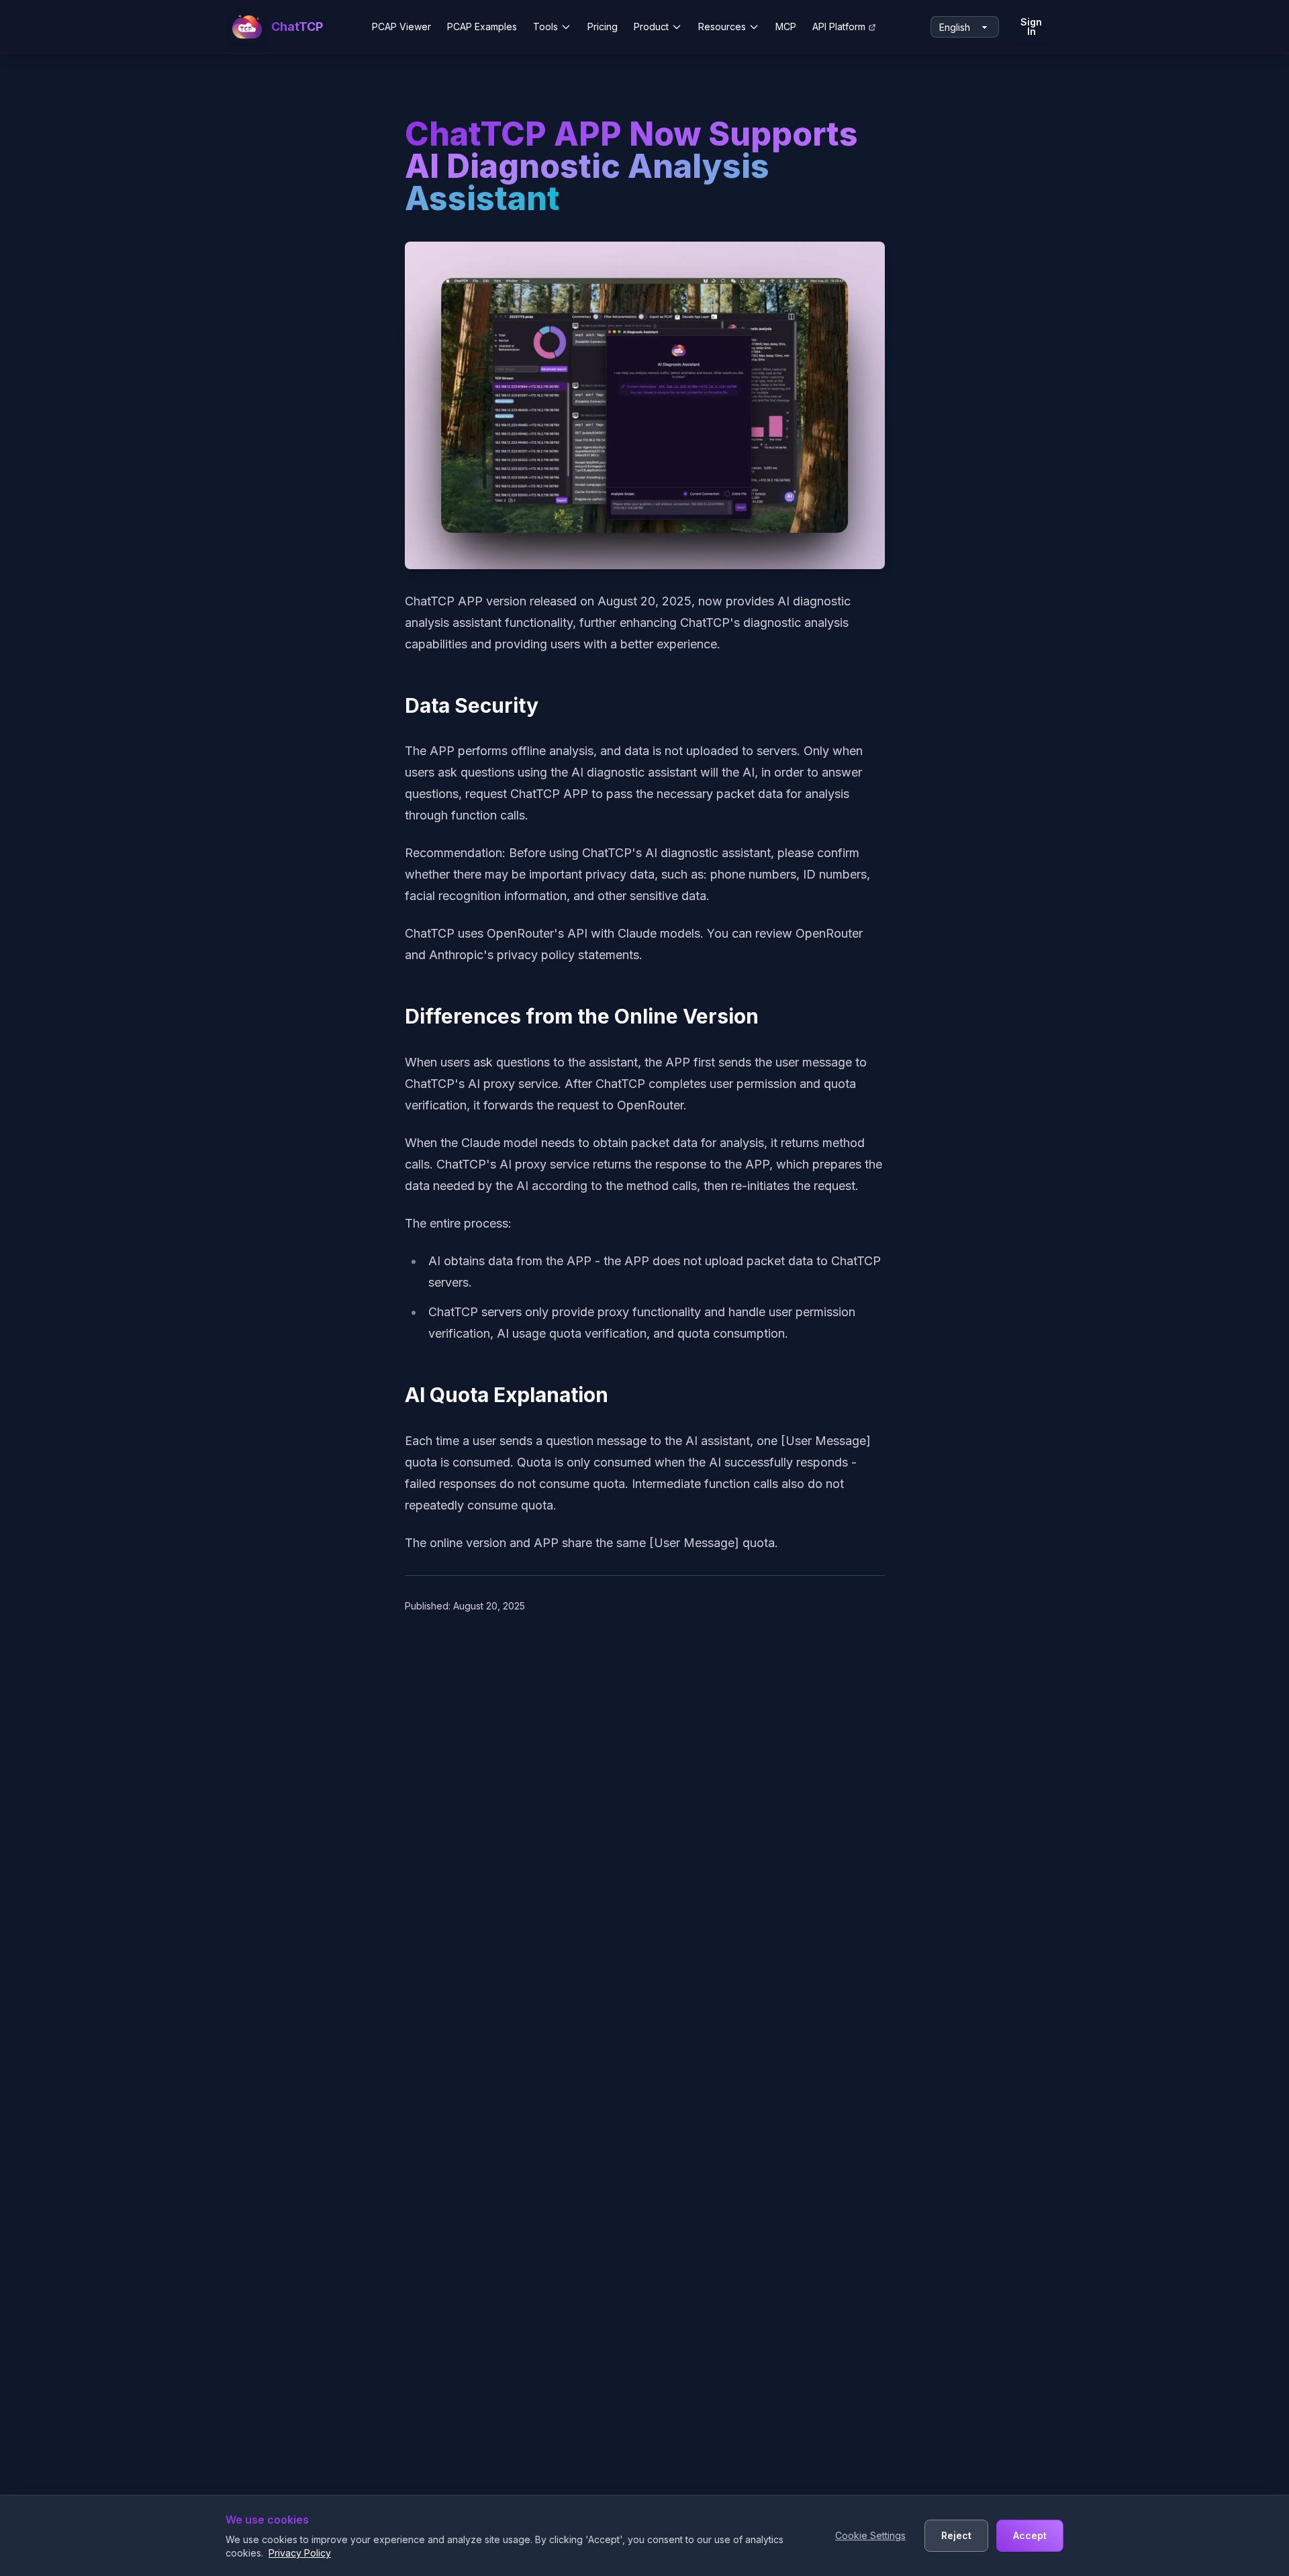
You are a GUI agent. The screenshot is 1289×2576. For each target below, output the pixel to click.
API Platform (839, 27)
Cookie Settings (870, 2535)
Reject (956, 2535)
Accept (1030, 2535)
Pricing (603, 27)
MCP (786, 27)
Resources (722, 27)
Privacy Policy (300, 2553)
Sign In (1031, 27)
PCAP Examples (482, 27)
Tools (545, 27)
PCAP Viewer (401, 27)
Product (651, 27)
